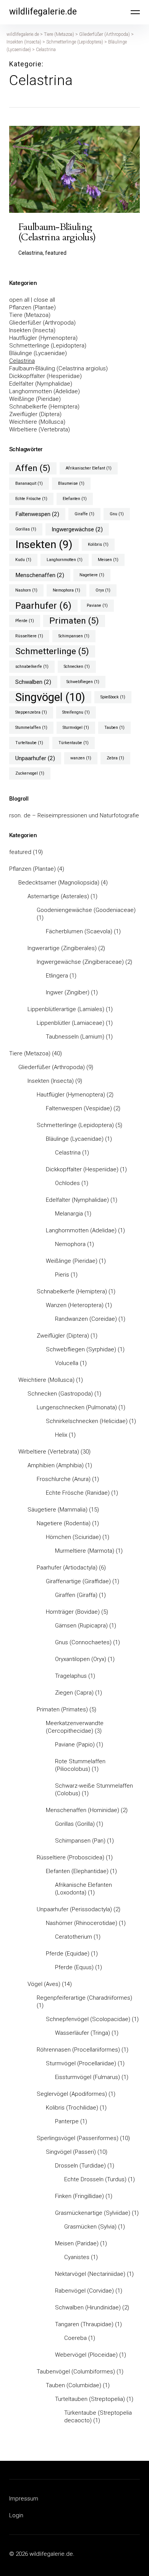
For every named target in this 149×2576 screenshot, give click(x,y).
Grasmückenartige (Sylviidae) (93, 2213)
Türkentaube (74, 743)
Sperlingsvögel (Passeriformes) (78, 2138)
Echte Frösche (31, 499)
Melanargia (69, 1214)
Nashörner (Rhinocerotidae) (82, 1923)
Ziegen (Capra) (74, 1693)
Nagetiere (92, 575)
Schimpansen (74, 636)
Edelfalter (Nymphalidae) (41, 384)
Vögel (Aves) (44, 1984)
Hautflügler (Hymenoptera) (43, 338)
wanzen (81, 758)
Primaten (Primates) (62, 1709)
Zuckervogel (30, 773)
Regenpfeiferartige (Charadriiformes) (84, 1998)
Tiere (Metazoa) (30, 315)
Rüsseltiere (29, 636)
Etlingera (57, 976)
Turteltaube (29, 743)
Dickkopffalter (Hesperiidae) (45, 376)
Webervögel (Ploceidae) (86, 2355)
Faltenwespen (37, 514)
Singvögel (50, 697)
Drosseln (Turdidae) (80, 2166)
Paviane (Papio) (75, 1745)
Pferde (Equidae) (68, 1954)
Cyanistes (77, 2257)
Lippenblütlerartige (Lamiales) (66, 1009)
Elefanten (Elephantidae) (77, 1871)
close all (44, 300)
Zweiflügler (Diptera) (35, 414)
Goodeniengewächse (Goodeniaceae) (86, 910)
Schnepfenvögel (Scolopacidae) (88, 2019)
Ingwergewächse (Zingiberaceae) (80, 962)
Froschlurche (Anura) (64, 1479)
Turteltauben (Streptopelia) (90, 2399)
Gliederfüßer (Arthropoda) (42, 323)
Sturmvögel (76, 728)
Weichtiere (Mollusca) (37, 422)
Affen (33, 468)
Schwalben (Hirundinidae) (88, 2307)
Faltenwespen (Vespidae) (79, 1108)
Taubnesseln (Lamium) (75, 1037)
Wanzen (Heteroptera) (75, 1305)
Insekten (44, 545)
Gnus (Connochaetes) (83, 1642)
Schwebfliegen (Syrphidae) (81, 1349)
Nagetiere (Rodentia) (64, 1523)
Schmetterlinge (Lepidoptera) (48, 346)
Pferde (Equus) (74, 1967)
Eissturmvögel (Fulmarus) (87, 2077)
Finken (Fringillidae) (79, 2196)
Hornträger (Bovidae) (73, 1612)
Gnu (117, 514)
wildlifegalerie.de (43, 12)
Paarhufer (43, 605)
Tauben (114, 728)
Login (16, 2515)
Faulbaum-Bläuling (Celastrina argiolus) (58, 368)
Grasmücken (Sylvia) (90, 2227)
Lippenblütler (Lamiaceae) (70, 1023)
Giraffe (84, 514)
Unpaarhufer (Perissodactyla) (74, 1909)
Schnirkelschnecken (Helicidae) (87, 1421)
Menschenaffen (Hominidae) (83, 1810)
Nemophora (66, 590)
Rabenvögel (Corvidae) (84, 2291)
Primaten (74, 621)
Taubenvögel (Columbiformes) (76, 2372)
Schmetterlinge (52, 651)
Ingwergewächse (77, 529)
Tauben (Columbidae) (74, 2385)
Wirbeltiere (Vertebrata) (40, 429)
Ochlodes (67, 1183)
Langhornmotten (65, 560)
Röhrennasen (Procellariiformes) (78, 2050)
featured (20, 852)
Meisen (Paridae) (77, 2243)
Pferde (25, 621)
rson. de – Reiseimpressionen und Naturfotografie (74, 815)
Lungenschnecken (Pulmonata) (77, 1407)
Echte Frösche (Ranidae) (78, 1493)
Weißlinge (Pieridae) (35, 399)
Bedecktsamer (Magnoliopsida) (59, 883)
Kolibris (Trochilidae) (72, 2108)
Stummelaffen (31, 728)
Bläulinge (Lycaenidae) (38, 353)
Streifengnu (76, 712)
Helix (61, 1435)
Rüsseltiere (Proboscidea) (70, 1857)
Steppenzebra (31, 712)
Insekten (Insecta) (32, 330)
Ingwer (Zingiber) (68, 992)
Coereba (75, 2338)
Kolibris (98, 544)
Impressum (24, 2499)
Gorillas (26, 529)
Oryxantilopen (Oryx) (81, 1659)
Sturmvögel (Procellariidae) (81, 2063)
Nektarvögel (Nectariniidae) (90, 2274)
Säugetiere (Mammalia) (57, 1510)
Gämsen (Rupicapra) (81, 1626)
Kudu (23, 560)
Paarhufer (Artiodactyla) (67, 1568)
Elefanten (75, 499)
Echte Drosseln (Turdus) (95, 2179)
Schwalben (33, 682)
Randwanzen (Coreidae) (86, 1319)
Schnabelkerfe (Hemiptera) (44, 407)
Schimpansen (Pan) (80, 1841)
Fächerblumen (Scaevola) (79, 931)
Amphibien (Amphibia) (56, 1465)
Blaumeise (71, 483)
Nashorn (26, 590)
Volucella (67, 1363)
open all (19, 300)
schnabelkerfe (32, 667)
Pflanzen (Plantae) (32, 307)
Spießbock (113, 697)
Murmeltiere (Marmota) (85, 1551)
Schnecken (77, 667)
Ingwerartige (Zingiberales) (62, 948)
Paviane (97, 605)
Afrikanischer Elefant (89, 468)
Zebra (115, 758)
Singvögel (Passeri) (71, 2152)
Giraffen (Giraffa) (76, 1595)
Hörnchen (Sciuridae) (73, 1537)
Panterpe (67, 2121)
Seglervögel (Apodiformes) (72, 2094)
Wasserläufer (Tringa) (83, 2033)
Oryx (103, 590)
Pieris (62, 1275)
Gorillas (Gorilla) (75, 1824)
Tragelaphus (71, 1676)
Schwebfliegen (83, 682)
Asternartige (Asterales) (58, 896)
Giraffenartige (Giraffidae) (78, 1581)
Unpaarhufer (35, 758)
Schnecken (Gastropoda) (60, 1394)
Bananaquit (29, 483)
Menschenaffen (40, 575)
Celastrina (22, 361)
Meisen (108, 560)
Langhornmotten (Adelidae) (45, 391)
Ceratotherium (74, 1937)
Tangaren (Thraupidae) (84, 2324)
